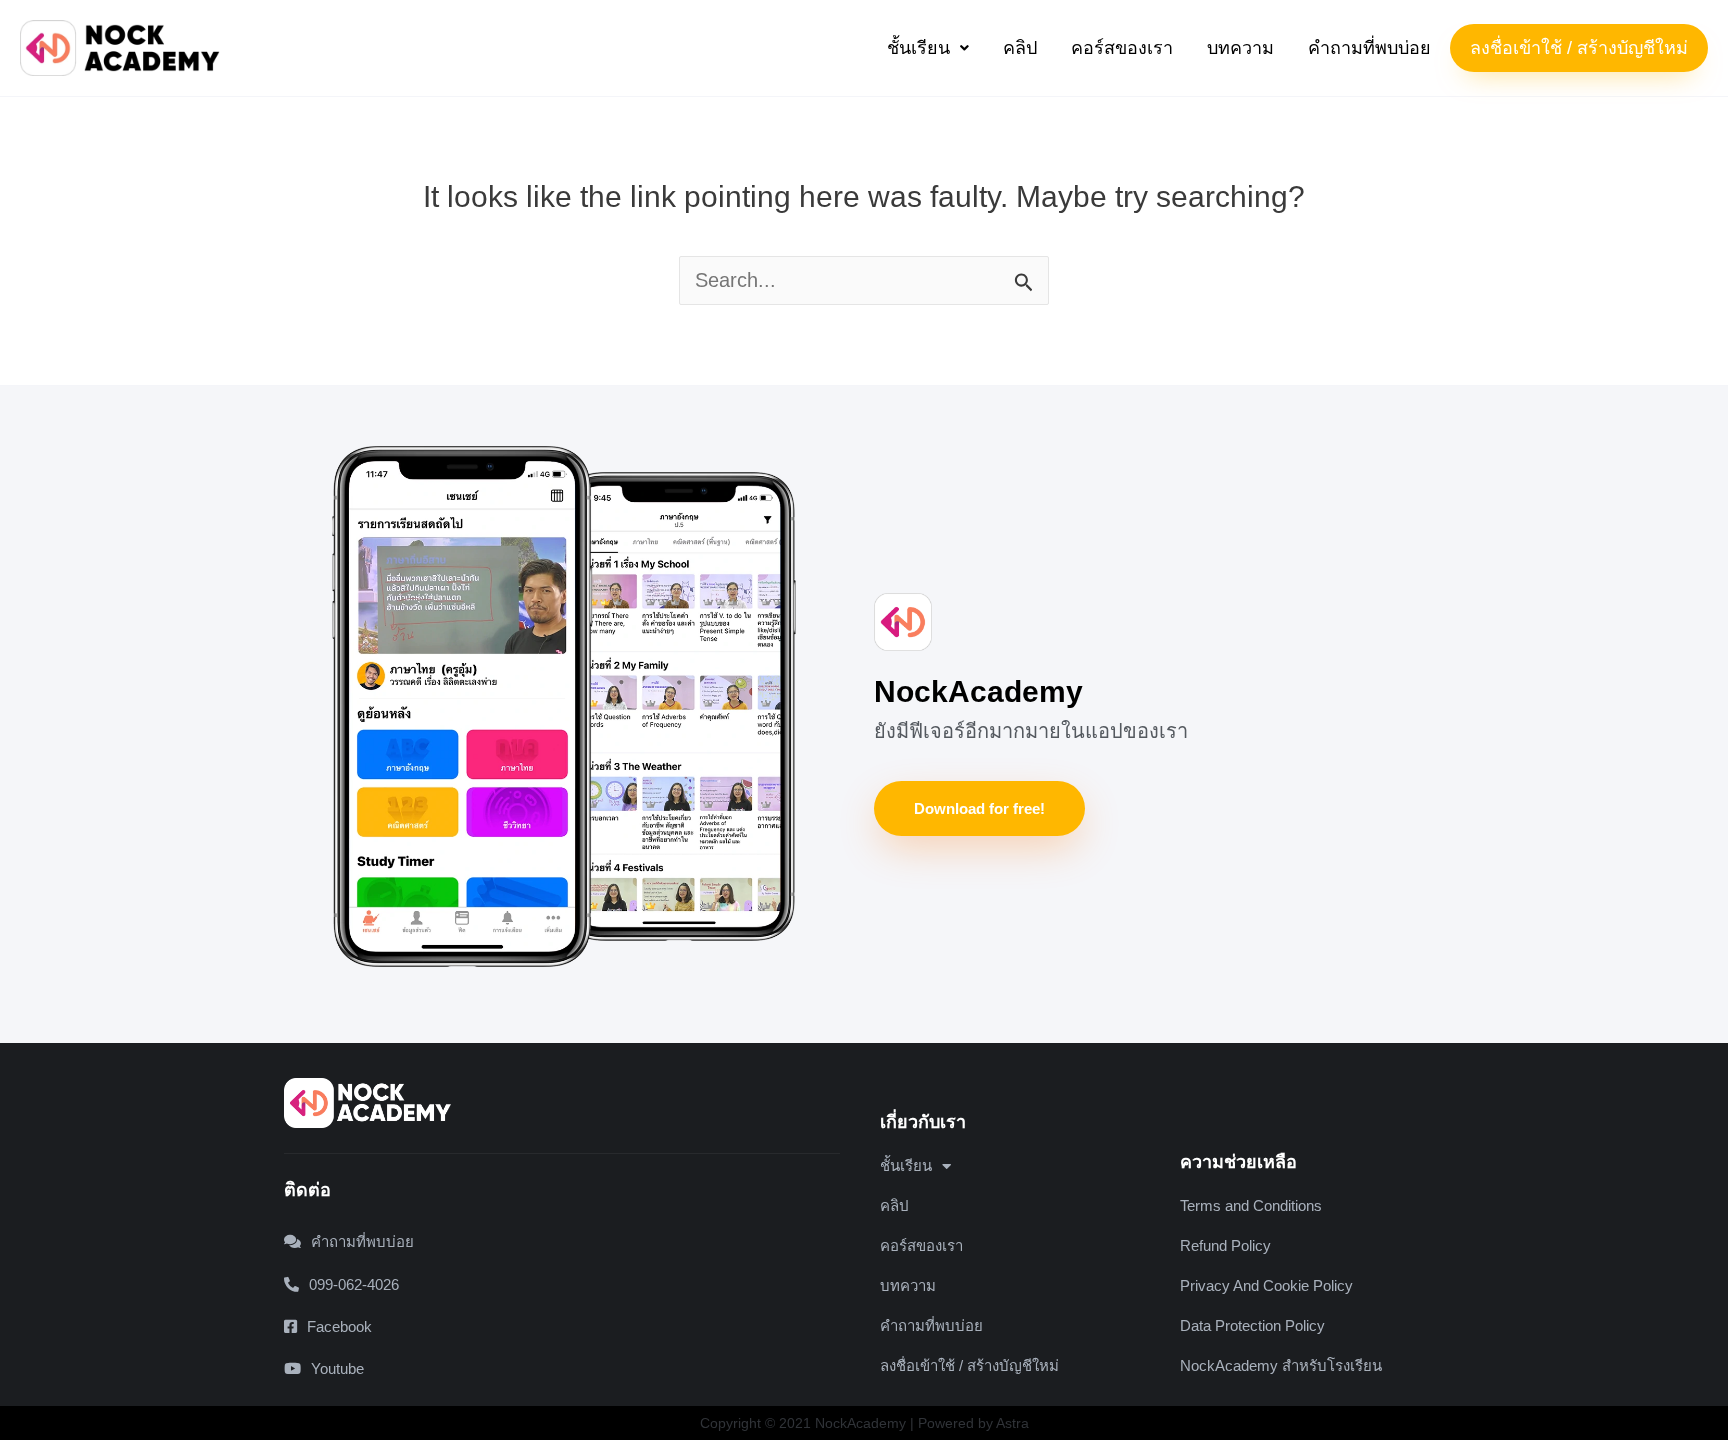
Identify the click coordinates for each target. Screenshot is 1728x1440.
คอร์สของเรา (1122, 48)
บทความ (1240, 48)
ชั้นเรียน (918, 48)
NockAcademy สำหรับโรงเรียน (1281, 1365)
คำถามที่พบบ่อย (1369, 48)
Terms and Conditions (1251, 1205)
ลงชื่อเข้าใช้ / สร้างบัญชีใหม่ (1579, 48)
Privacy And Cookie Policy (1266, 1285)
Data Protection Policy (1252, 1325)
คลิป (1020, 48)
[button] (928, 48)
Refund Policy (1225, 1245)
